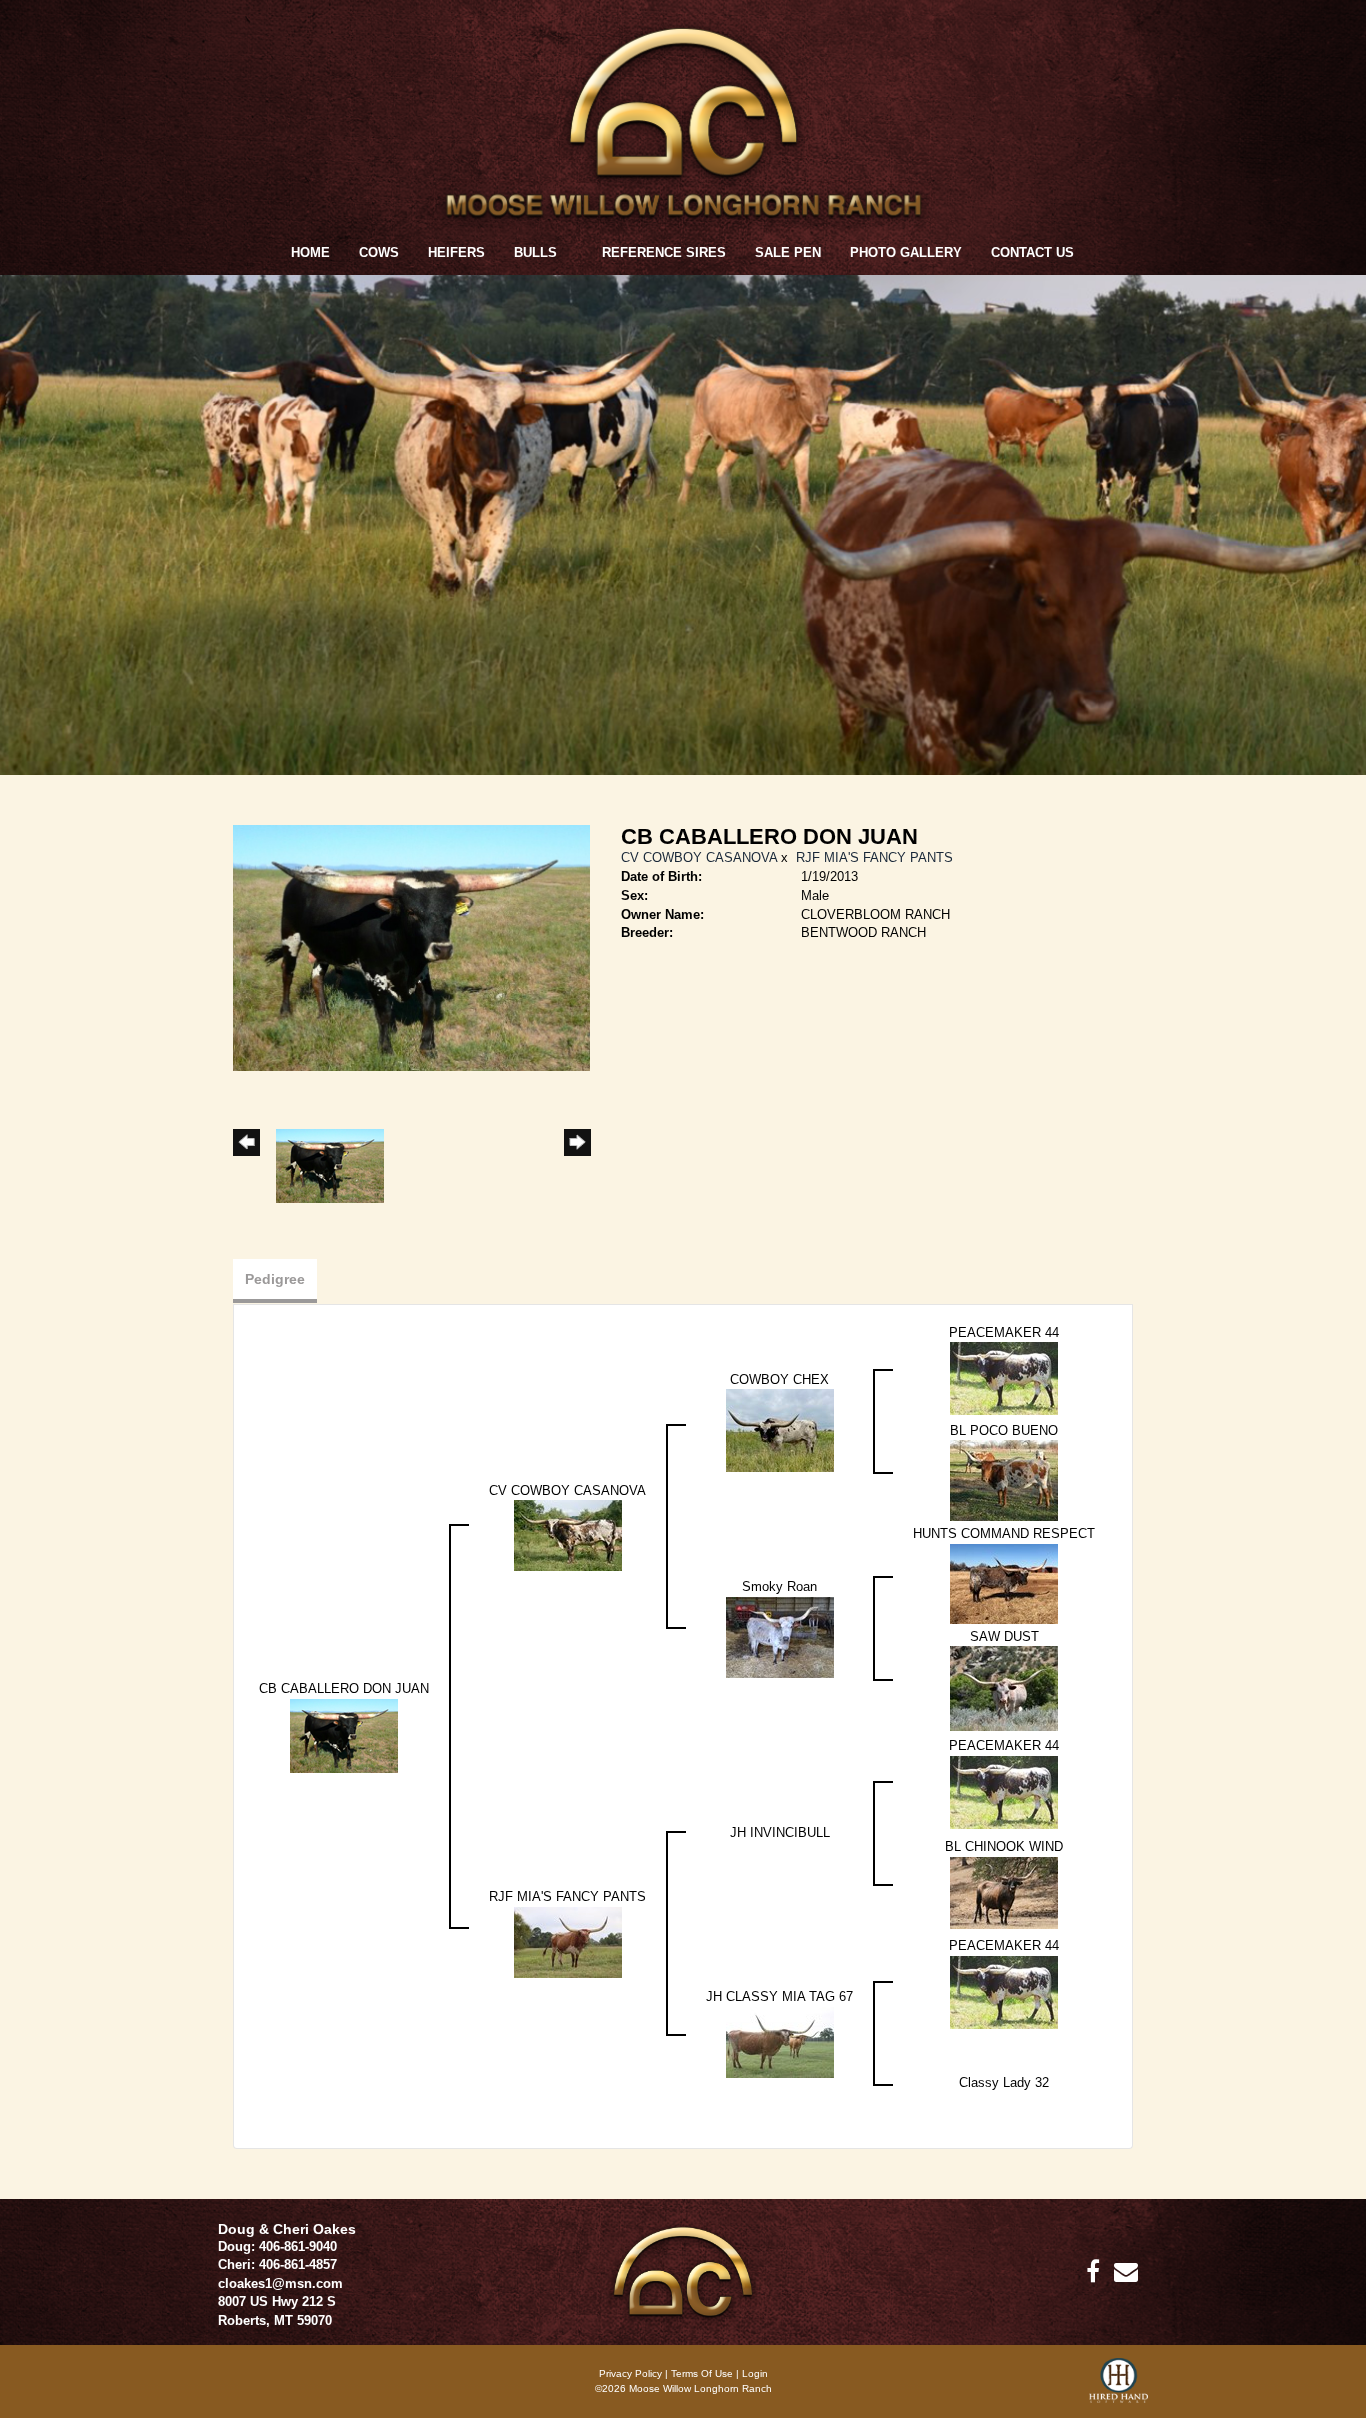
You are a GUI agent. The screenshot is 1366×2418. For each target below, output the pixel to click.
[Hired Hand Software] (1118, 2388)
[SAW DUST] (1004, 1687)
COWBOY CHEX (779, 1379)
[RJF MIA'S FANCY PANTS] (568, 1941)
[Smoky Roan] (780, 1636)
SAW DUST (1004, 1636)
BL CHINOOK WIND (1004, 1846)
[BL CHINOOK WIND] (1004, 1891)
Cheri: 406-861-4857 (277, 2264)
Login (755, 2373)
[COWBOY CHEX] (780, 1429)
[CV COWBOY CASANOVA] (568, 1534)
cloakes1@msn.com (280, 2283)
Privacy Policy (630, 2373)
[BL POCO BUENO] (1004, 1479)
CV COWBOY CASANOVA (699, 857)
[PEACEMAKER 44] (1004, 1377)
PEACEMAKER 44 (1004, 1332)
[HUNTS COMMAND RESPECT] (1004, 1582)
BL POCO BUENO (1004, 1430)
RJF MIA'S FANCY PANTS (874, 857)
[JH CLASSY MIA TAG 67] (780, 2041)
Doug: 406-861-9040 (277, 2246)
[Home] (683, 2270)
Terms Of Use (702, 2373)
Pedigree (275, 1279)
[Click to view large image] (411, 947)
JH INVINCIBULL (780, 1832)
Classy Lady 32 (1004, 2082)
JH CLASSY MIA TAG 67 (779, 1996)
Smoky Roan (779, 1586)
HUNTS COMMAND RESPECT (1004, 1533)
